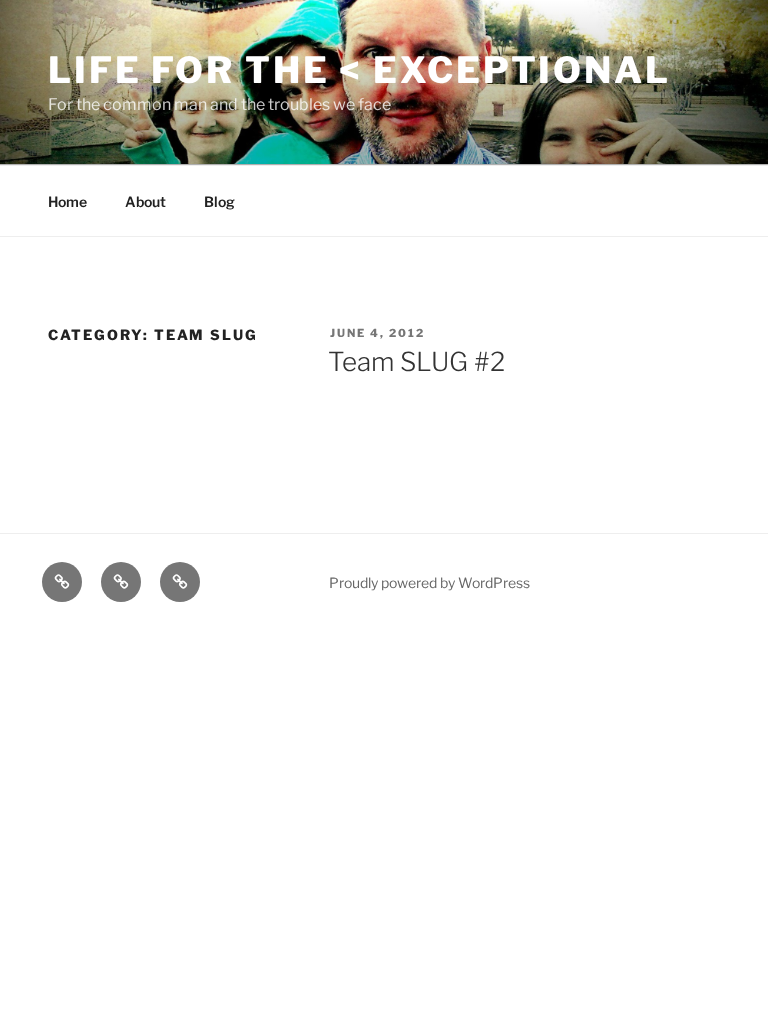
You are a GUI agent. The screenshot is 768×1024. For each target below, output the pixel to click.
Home (67, 201)
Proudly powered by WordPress (429, 582)
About (145, 201)
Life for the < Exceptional (359, 70)
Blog (219, 201)
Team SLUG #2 (416, 361)
